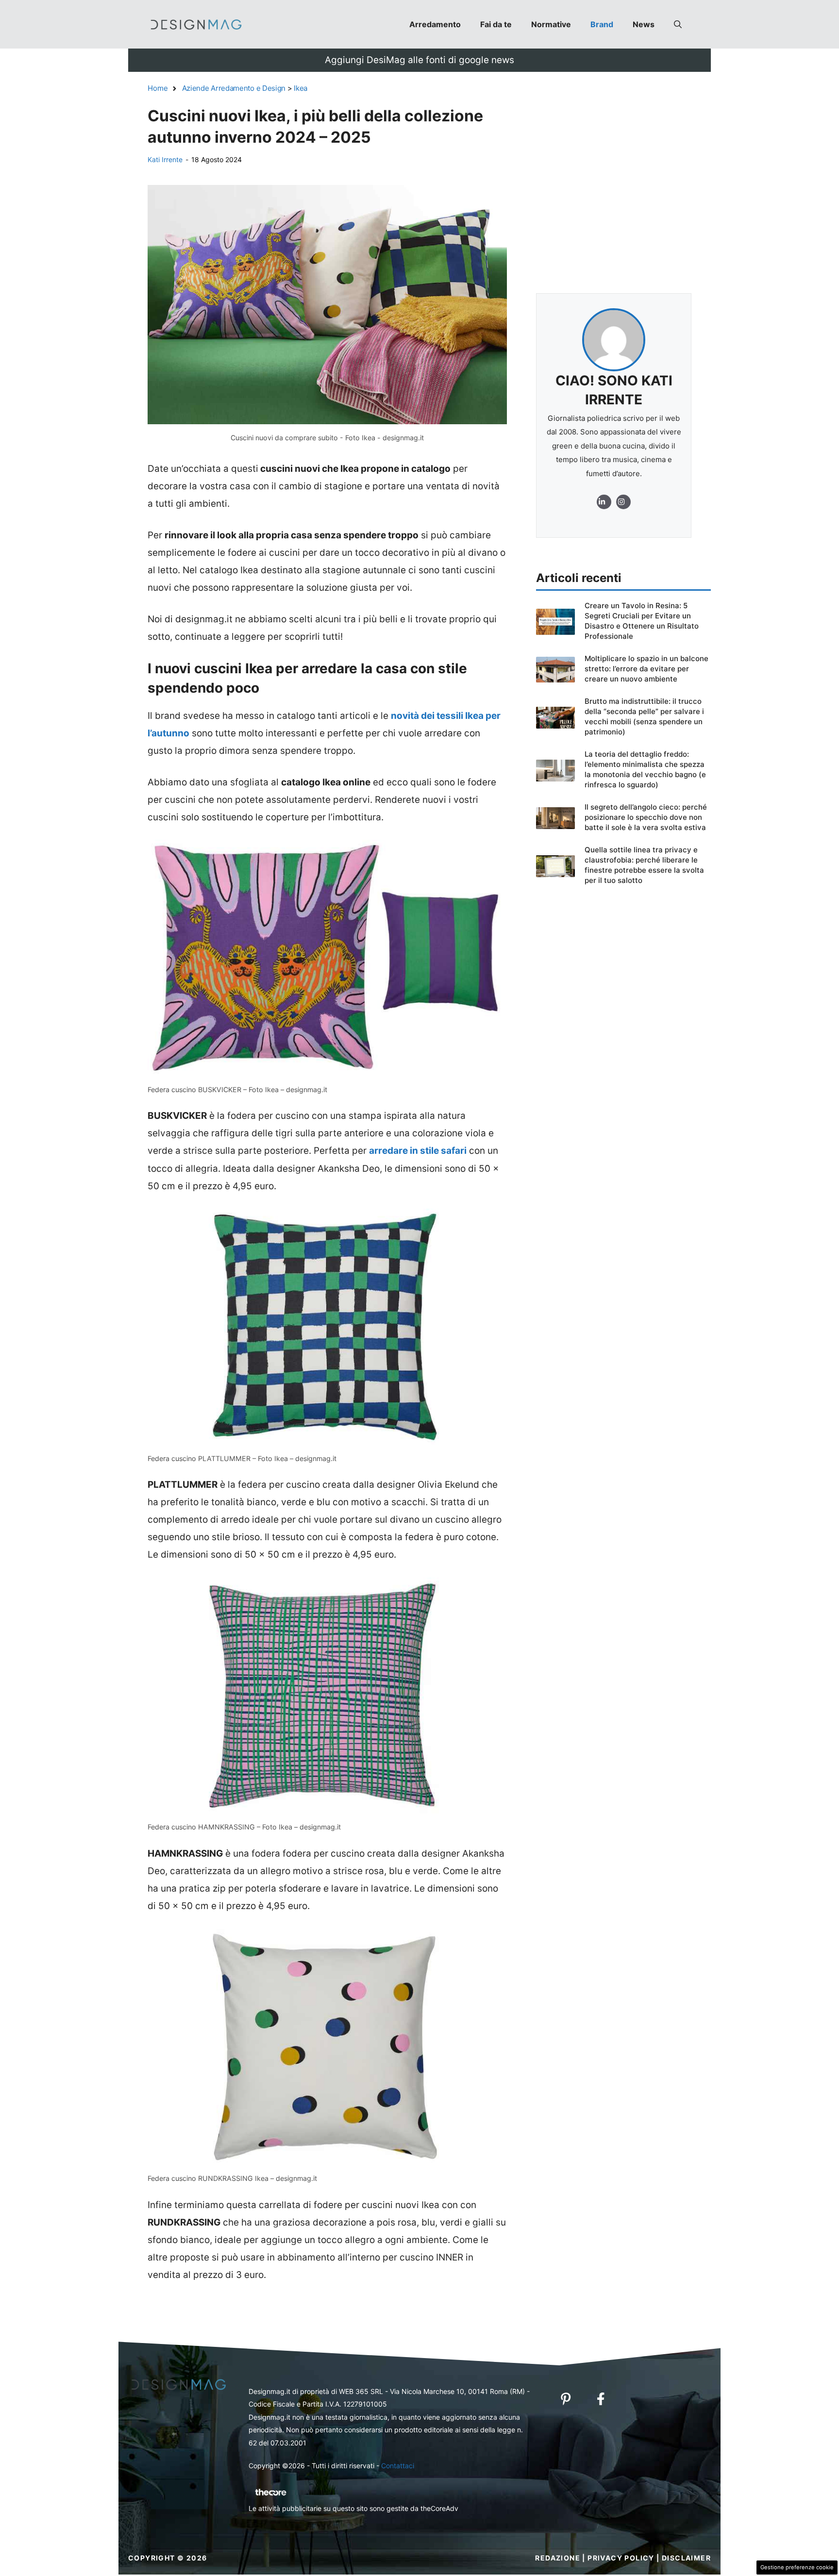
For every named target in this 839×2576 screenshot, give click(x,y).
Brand (602, 24)
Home (158, 88)
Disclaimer (686, 2558)
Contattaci (398, 2466)
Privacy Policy (621, 2558)
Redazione (558, 2558)
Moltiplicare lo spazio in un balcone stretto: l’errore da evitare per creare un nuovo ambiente (646, 669)
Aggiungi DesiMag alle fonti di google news (419, 60)
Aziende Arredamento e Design (234, 88)
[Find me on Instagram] (604, 502)
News (644, 24)
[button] (678, 24)
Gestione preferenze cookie (797, 2567)
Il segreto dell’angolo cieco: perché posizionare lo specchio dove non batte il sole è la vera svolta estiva (646, 817)
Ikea (301, 88)
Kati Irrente (165, 159)
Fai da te (496, 24)
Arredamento (435, 24)
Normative (551, 24)
